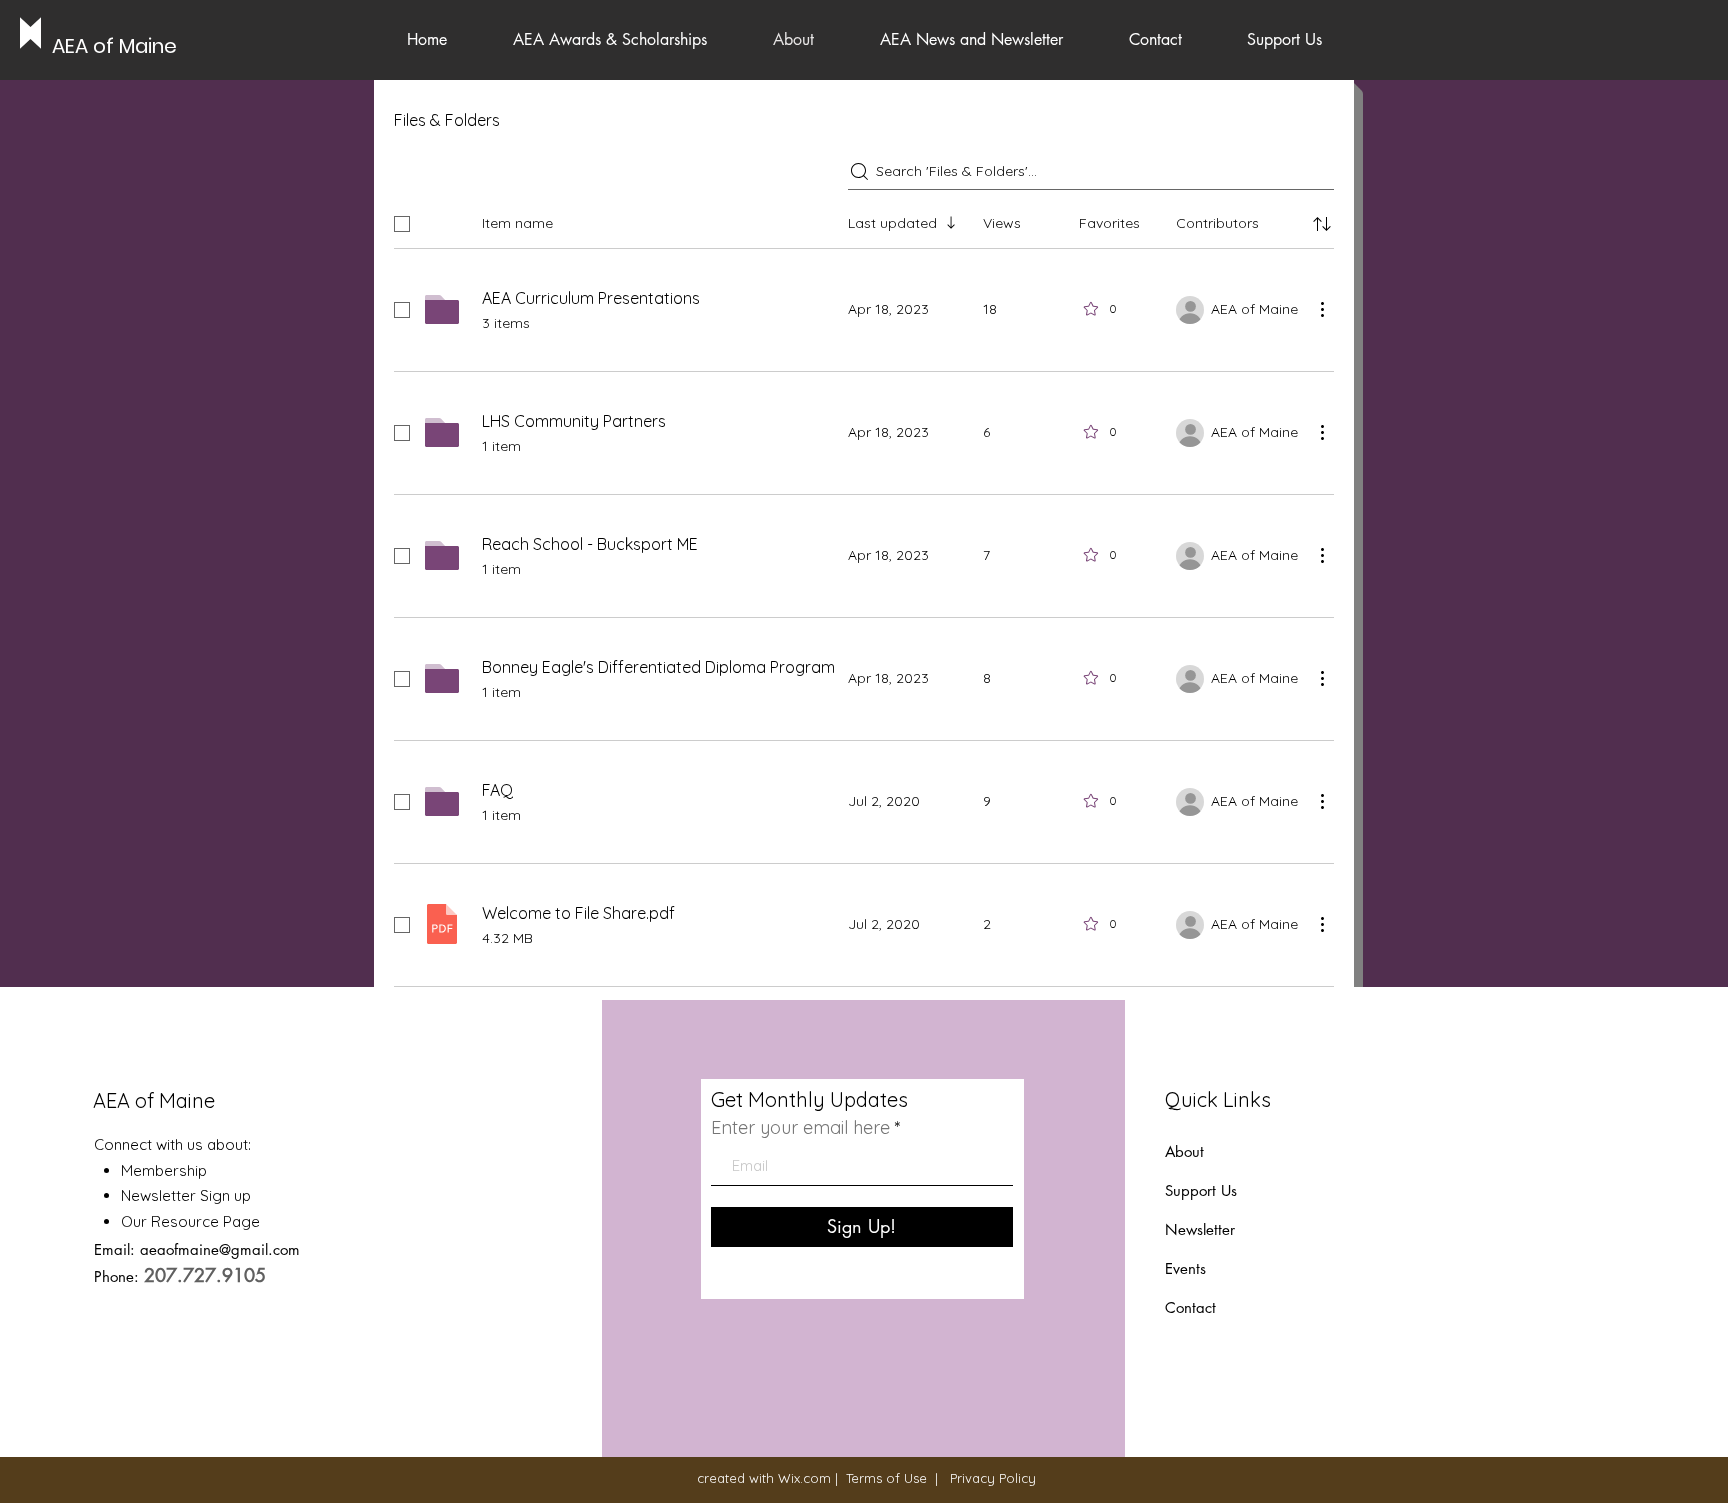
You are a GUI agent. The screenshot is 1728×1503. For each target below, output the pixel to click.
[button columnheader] (1322, 224)
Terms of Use (886, 1478)
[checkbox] (402, 224)
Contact (1190, 1307)
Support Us (1201, 1190)
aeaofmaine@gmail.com (220, 1249)
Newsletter (1202, 1229)
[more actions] (1322, 309)
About (1184, 1151)
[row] (864, 220)
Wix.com (804, 1478)
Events (1185, 1268)
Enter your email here (800, 1128)
